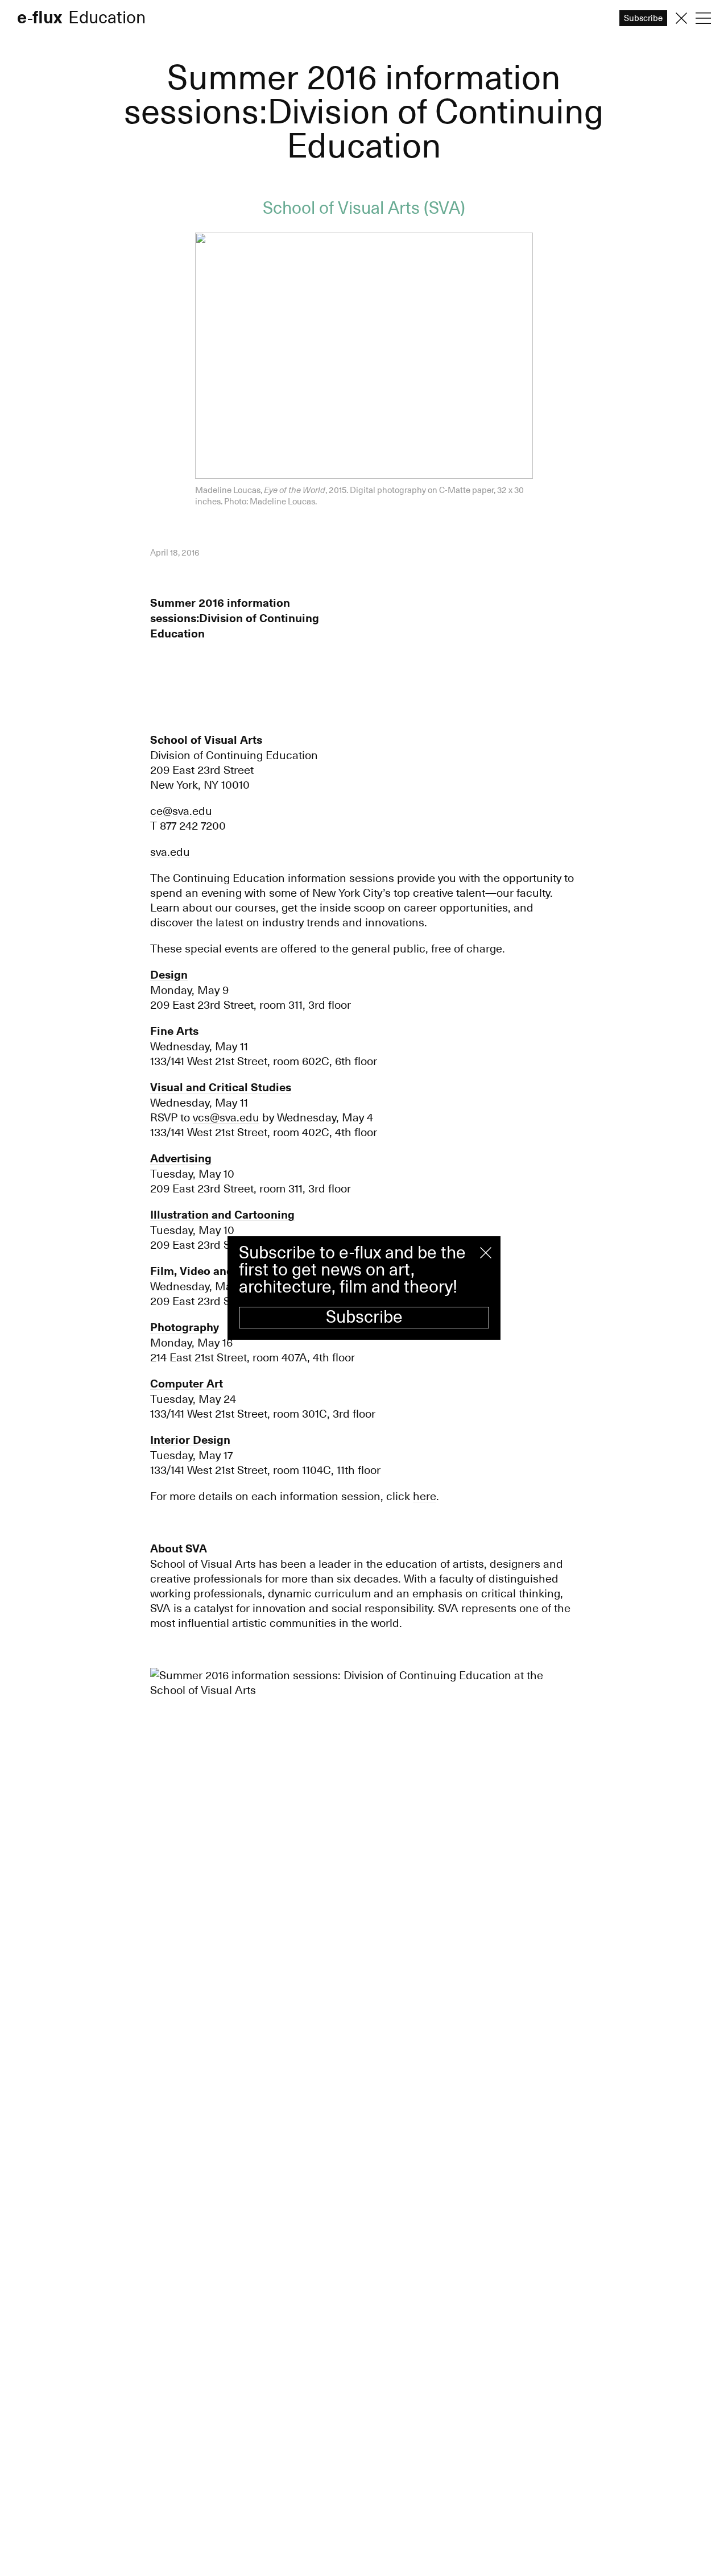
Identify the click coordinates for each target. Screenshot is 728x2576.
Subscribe (364, 1317)
